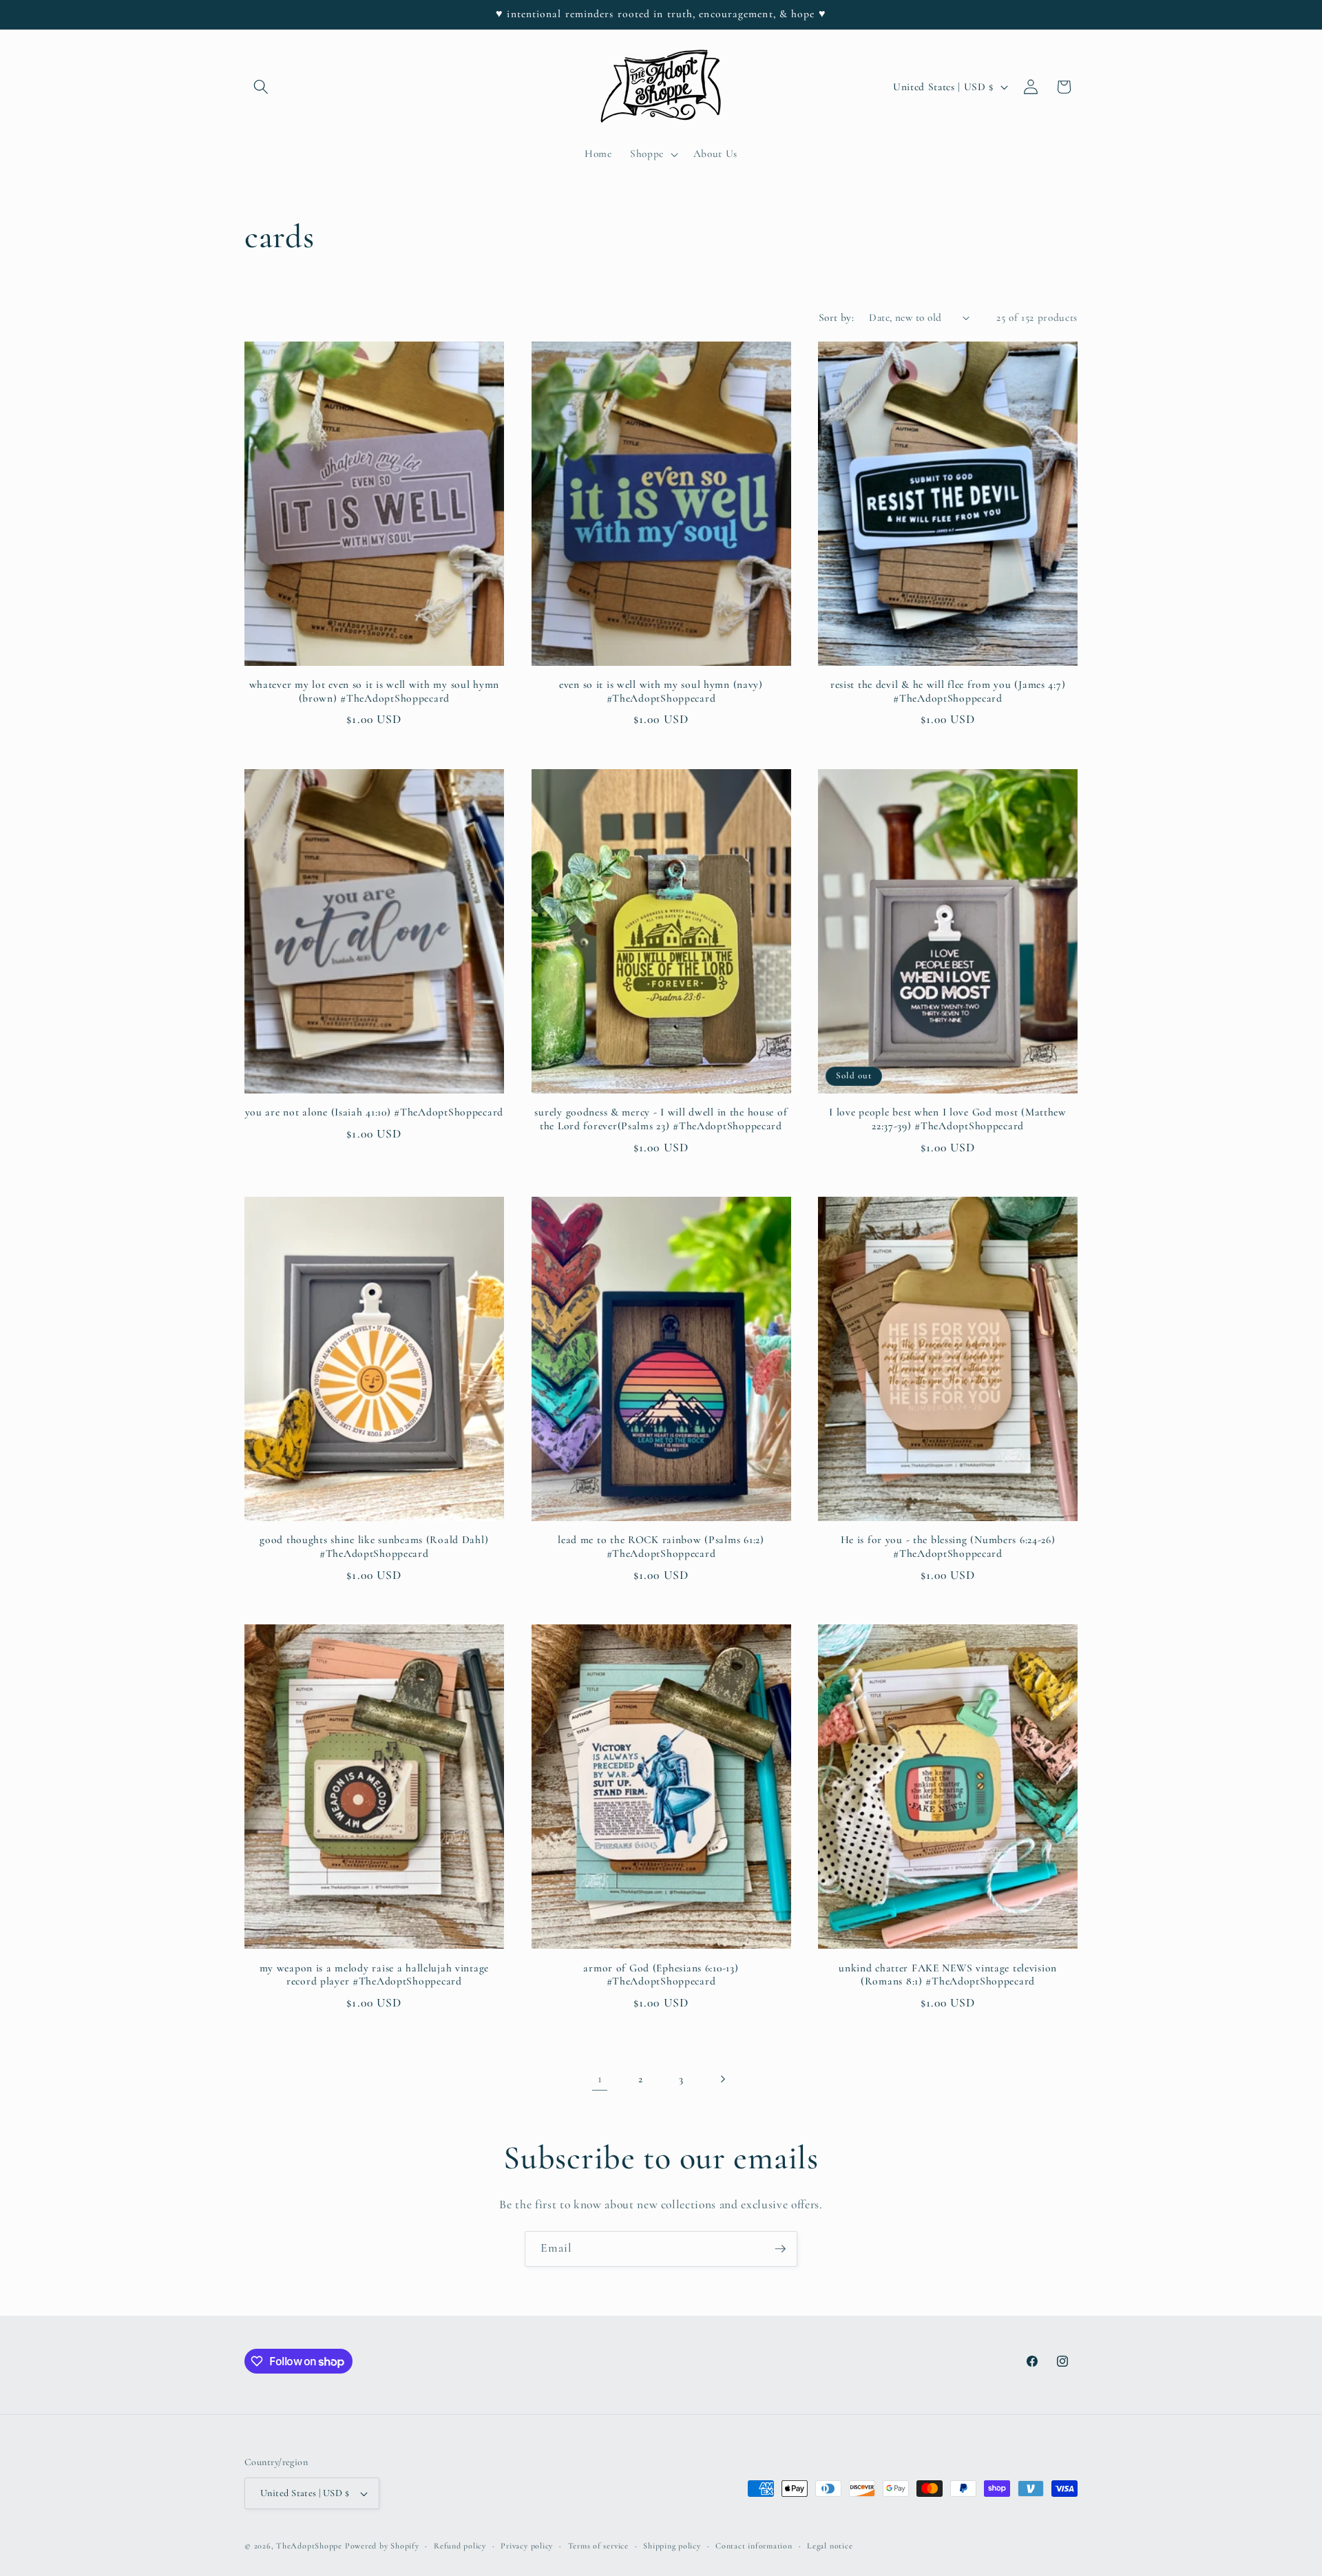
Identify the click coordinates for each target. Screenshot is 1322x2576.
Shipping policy (672, 2546)
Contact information (754, 2546)
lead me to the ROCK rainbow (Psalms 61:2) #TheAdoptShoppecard (661, 1547)
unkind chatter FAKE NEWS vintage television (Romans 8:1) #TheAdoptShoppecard (948, 1975)
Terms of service (598, 2546)
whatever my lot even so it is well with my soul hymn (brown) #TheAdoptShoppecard (374, 691)
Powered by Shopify (382, 2546)
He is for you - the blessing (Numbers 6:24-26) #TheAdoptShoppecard (948, 1547)
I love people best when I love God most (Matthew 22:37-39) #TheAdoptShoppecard (948, 1119)
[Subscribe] (780, 2249)
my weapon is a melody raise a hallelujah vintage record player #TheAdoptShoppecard (375, 1975)
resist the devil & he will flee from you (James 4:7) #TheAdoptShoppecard (948, 691)
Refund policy (460, 2546)
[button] (261, 87)
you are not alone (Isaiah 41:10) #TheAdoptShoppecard (374, 1112)
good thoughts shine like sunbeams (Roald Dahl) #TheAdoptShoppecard (374, 1547)
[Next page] (722, 2079)
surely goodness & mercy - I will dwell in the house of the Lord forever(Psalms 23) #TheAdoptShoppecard (661, 1119)
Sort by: (837, 317)
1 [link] (600, 2078)
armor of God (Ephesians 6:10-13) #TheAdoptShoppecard (661, 1975)
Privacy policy (527, 2546)
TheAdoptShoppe (309, 2546)
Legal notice (830, 2546)
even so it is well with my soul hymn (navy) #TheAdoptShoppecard (661, 691)
